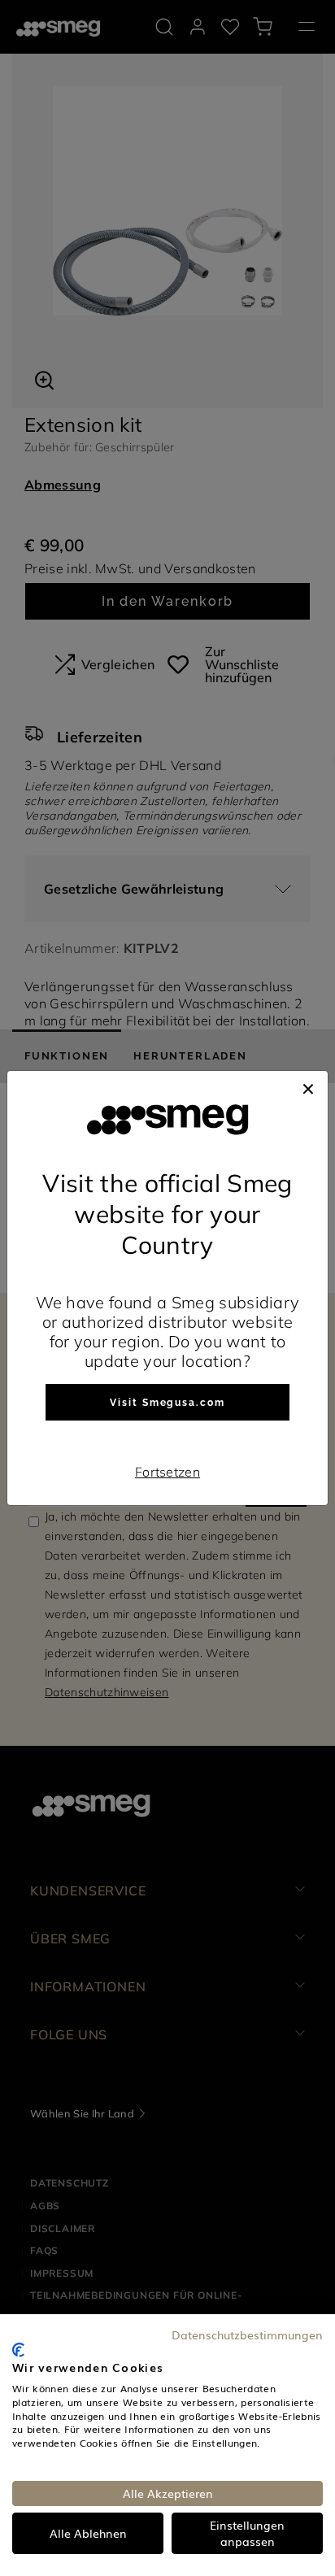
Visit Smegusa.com (167, 1403)
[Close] (308, 1087)
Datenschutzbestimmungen (247, 2334)
